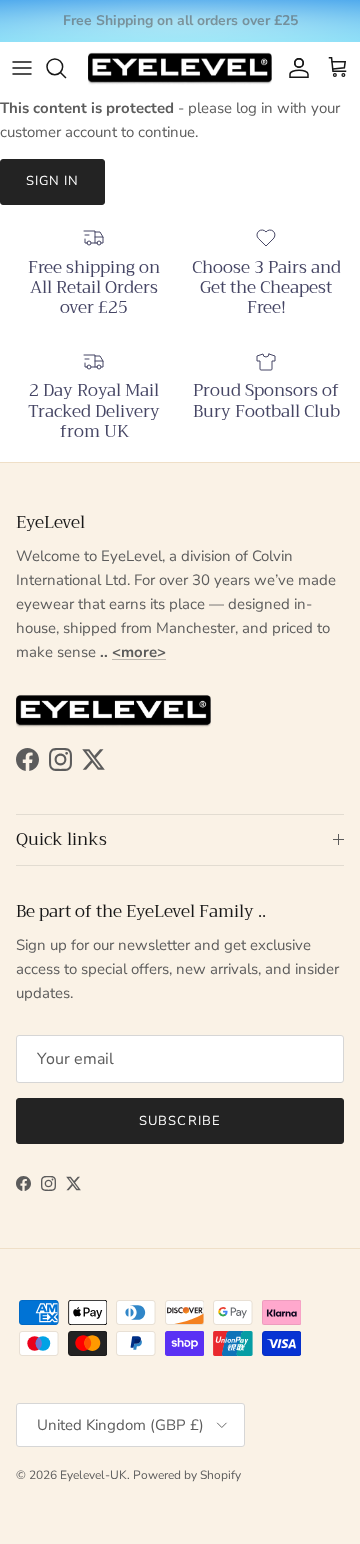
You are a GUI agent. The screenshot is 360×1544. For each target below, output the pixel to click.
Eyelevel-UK (93, 1475)
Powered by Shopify (187, 1475)
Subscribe (179, 1121)
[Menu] (22, 68)
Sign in (52, 181)
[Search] (66, 68)
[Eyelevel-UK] (180, 68)
